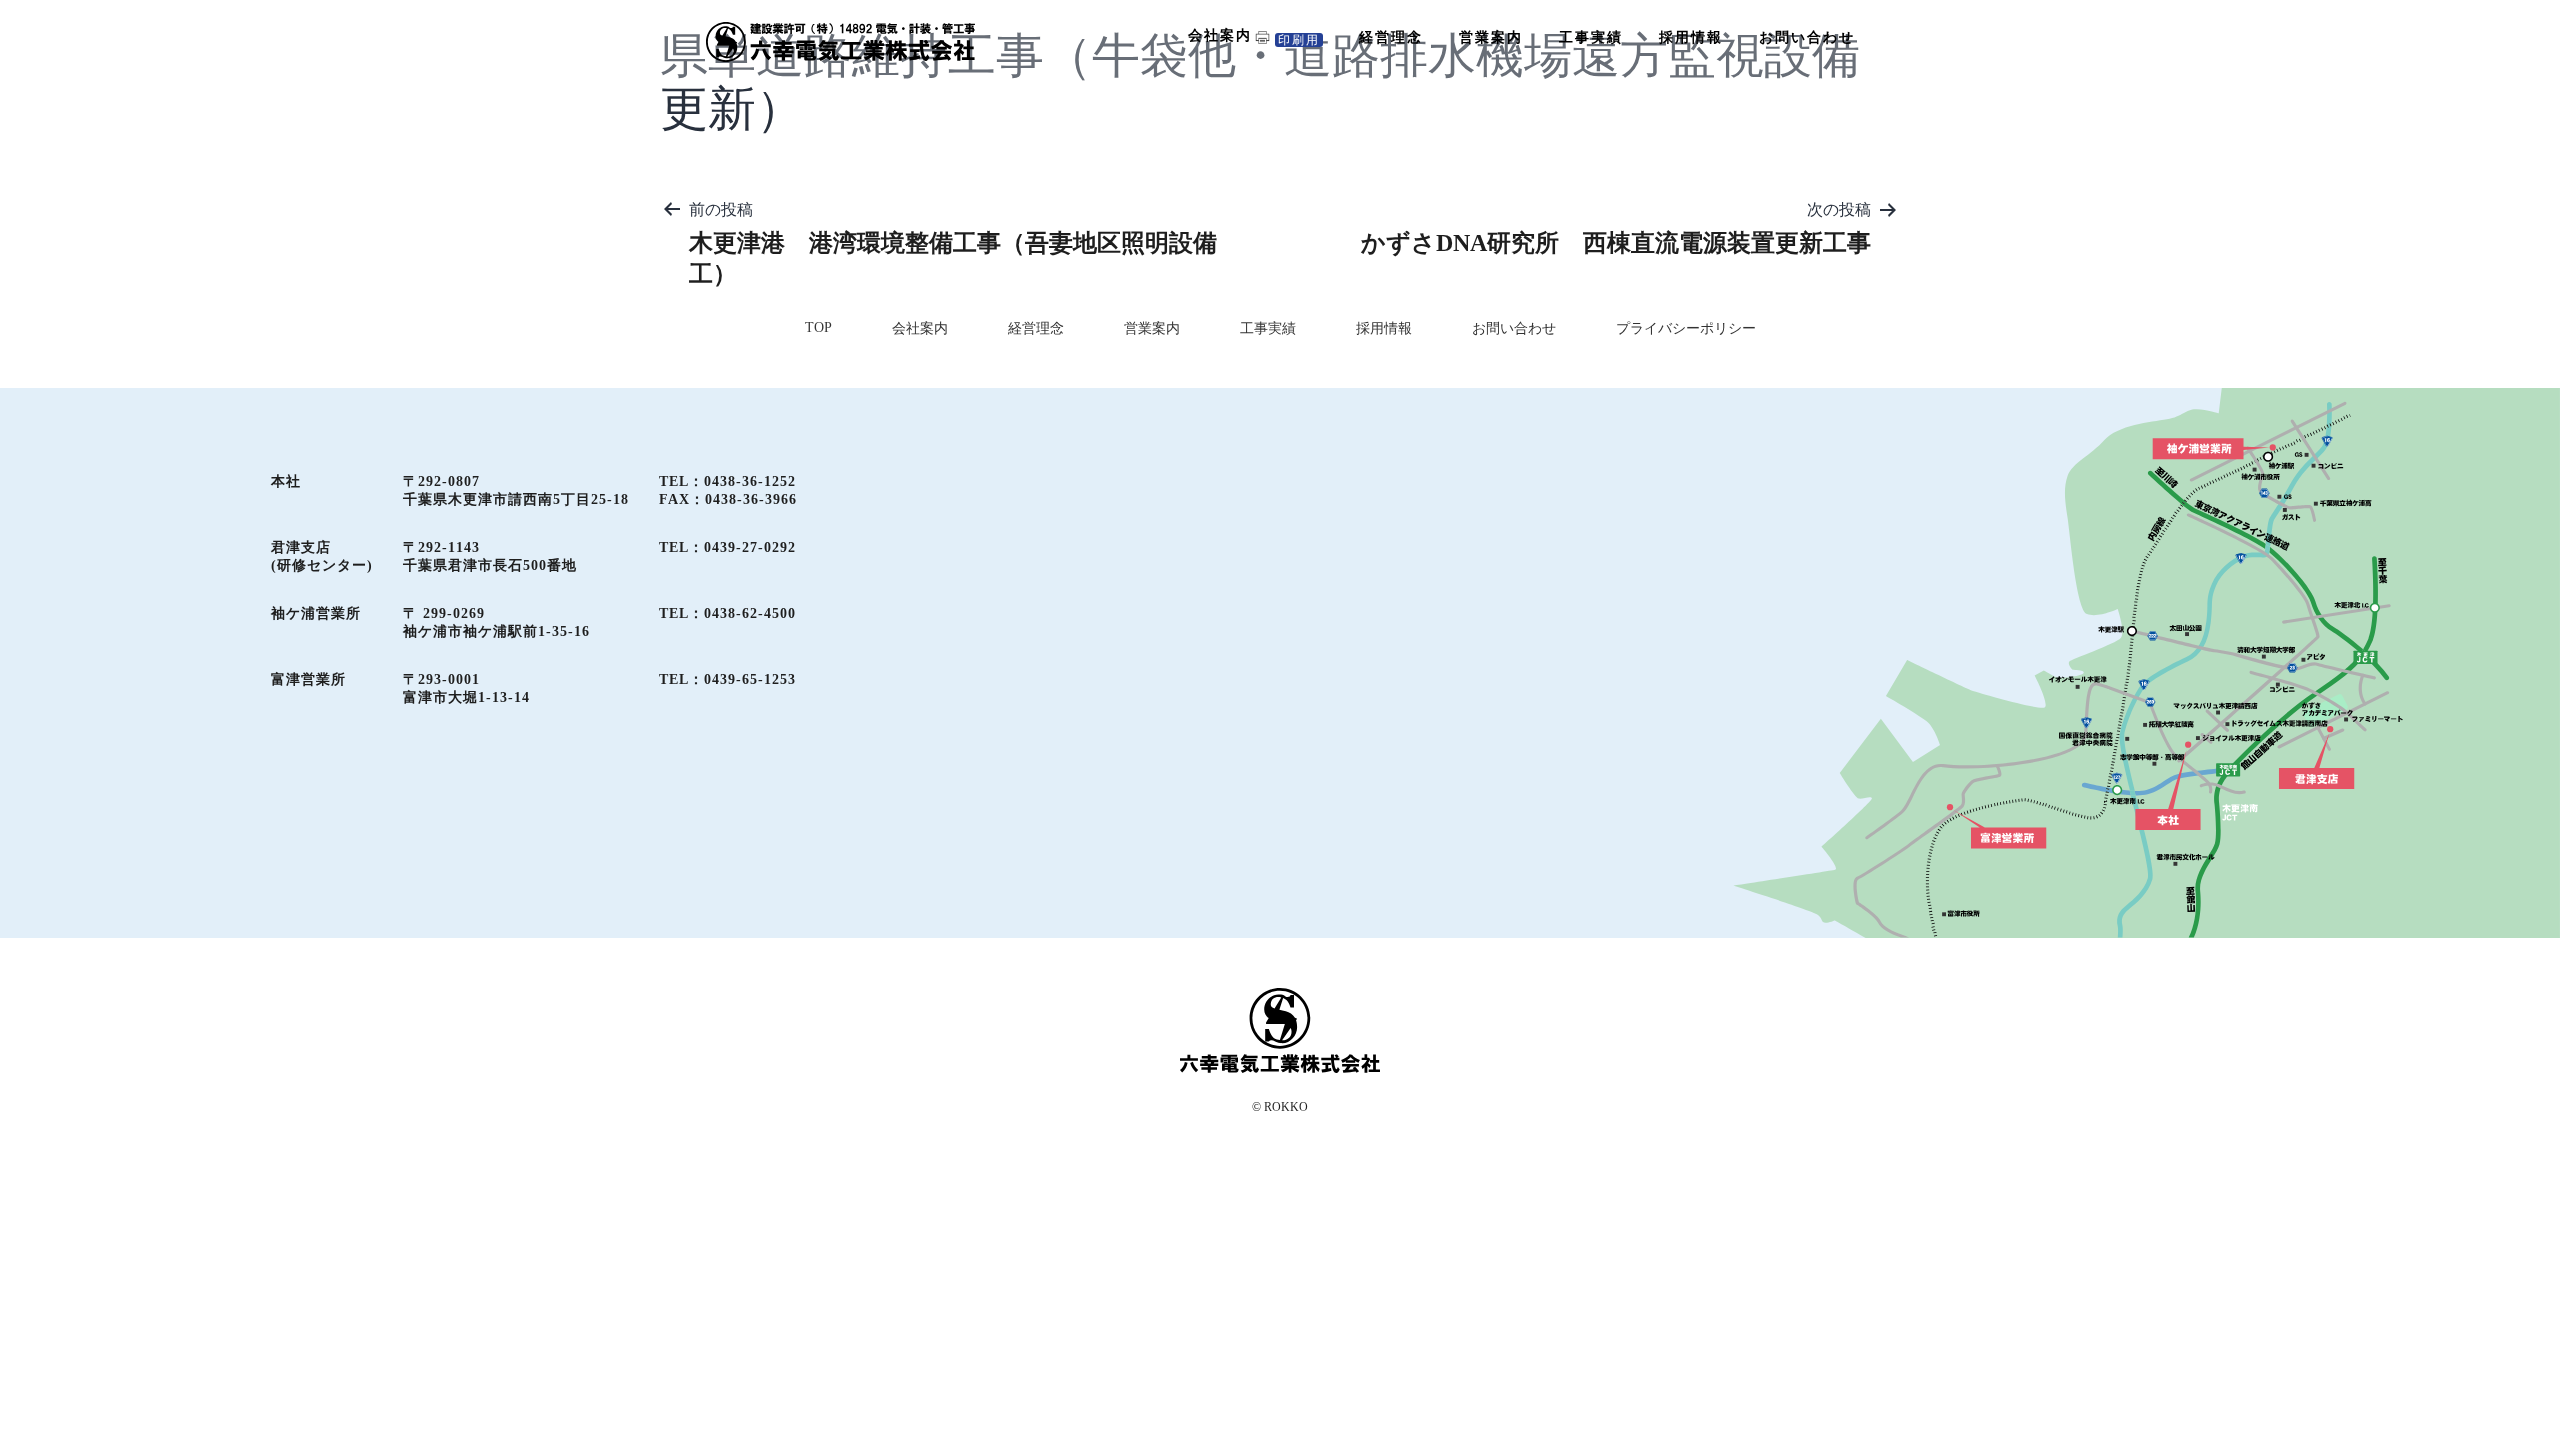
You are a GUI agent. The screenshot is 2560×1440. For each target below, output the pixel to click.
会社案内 (1220, 35)
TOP (818, 327)
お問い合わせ (1807, 37)
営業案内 (1491, 37)
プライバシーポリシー (1686, 328)
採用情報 (1691, 37)
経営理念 (1391, 37)
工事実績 (1591, 37)
